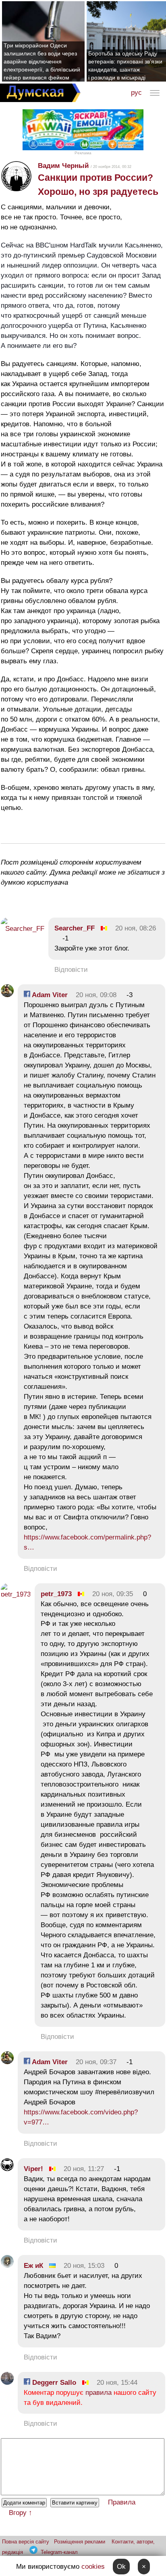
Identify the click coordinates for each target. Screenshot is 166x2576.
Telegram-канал (59, 2552)
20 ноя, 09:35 (113, 1594)
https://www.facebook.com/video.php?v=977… (81, 2117)
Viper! (33, 2169)
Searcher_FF (75, 928)
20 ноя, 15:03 (84, 2266)
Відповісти (71, 970)
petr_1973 (56, 1594)
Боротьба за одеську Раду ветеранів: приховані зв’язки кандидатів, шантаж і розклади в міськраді (125, 65)
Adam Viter (49, 995)
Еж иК (33, 2266)
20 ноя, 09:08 (96, 995)
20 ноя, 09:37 (96, 2062)
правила (99, 2393)
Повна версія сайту (26, 2542)
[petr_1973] (16, 1594)
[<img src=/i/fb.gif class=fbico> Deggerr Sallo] (7, 2383)
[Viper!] (7, 2169)
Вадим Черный (63, 166)
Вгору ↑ (21, 2513)
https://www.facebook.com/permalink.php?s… (87, 1542)
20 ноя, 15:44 (117, 2383)
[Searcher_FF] (23, 929)
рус (136, 93)
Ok (121, 2567)
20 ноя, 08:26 (136, 928)
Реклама (83, 153)
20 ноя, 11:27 (84, 2169)
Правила (122, 2502)
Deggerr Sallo (53, 2383)
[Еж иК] (7, 2266)
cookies (93, 2567)
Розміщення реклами (80, 2542)
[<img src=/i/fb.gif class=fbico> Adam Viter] (7, 995)
